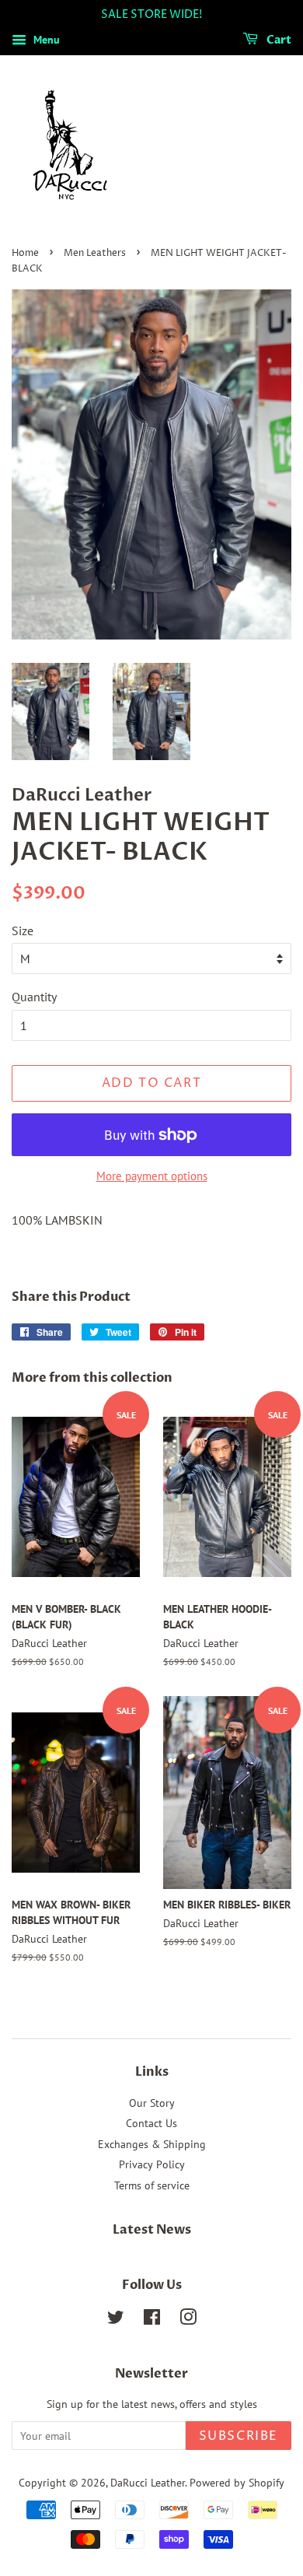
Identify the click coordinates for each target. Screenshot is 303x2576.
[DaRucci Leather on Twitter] (116, 2320)
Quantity (34, 997)
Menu (45, 40)
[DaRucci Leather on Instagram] (188, 2320)
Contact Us (151, 2123)
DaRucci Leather (148, 2483)
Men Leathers (95, 253)
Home (25, 253)
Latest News (152, 2230)
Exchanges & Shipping (152, 2144)
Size (23, 931)
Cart (278, 40)
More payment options (152, 1176)
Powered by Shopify (237, 2483)
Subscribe (239, 2436)
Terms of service (152, 2185)
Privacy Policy (152, 2164)
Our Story (152, 2103)
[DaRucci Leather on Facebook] (152, 2320)
